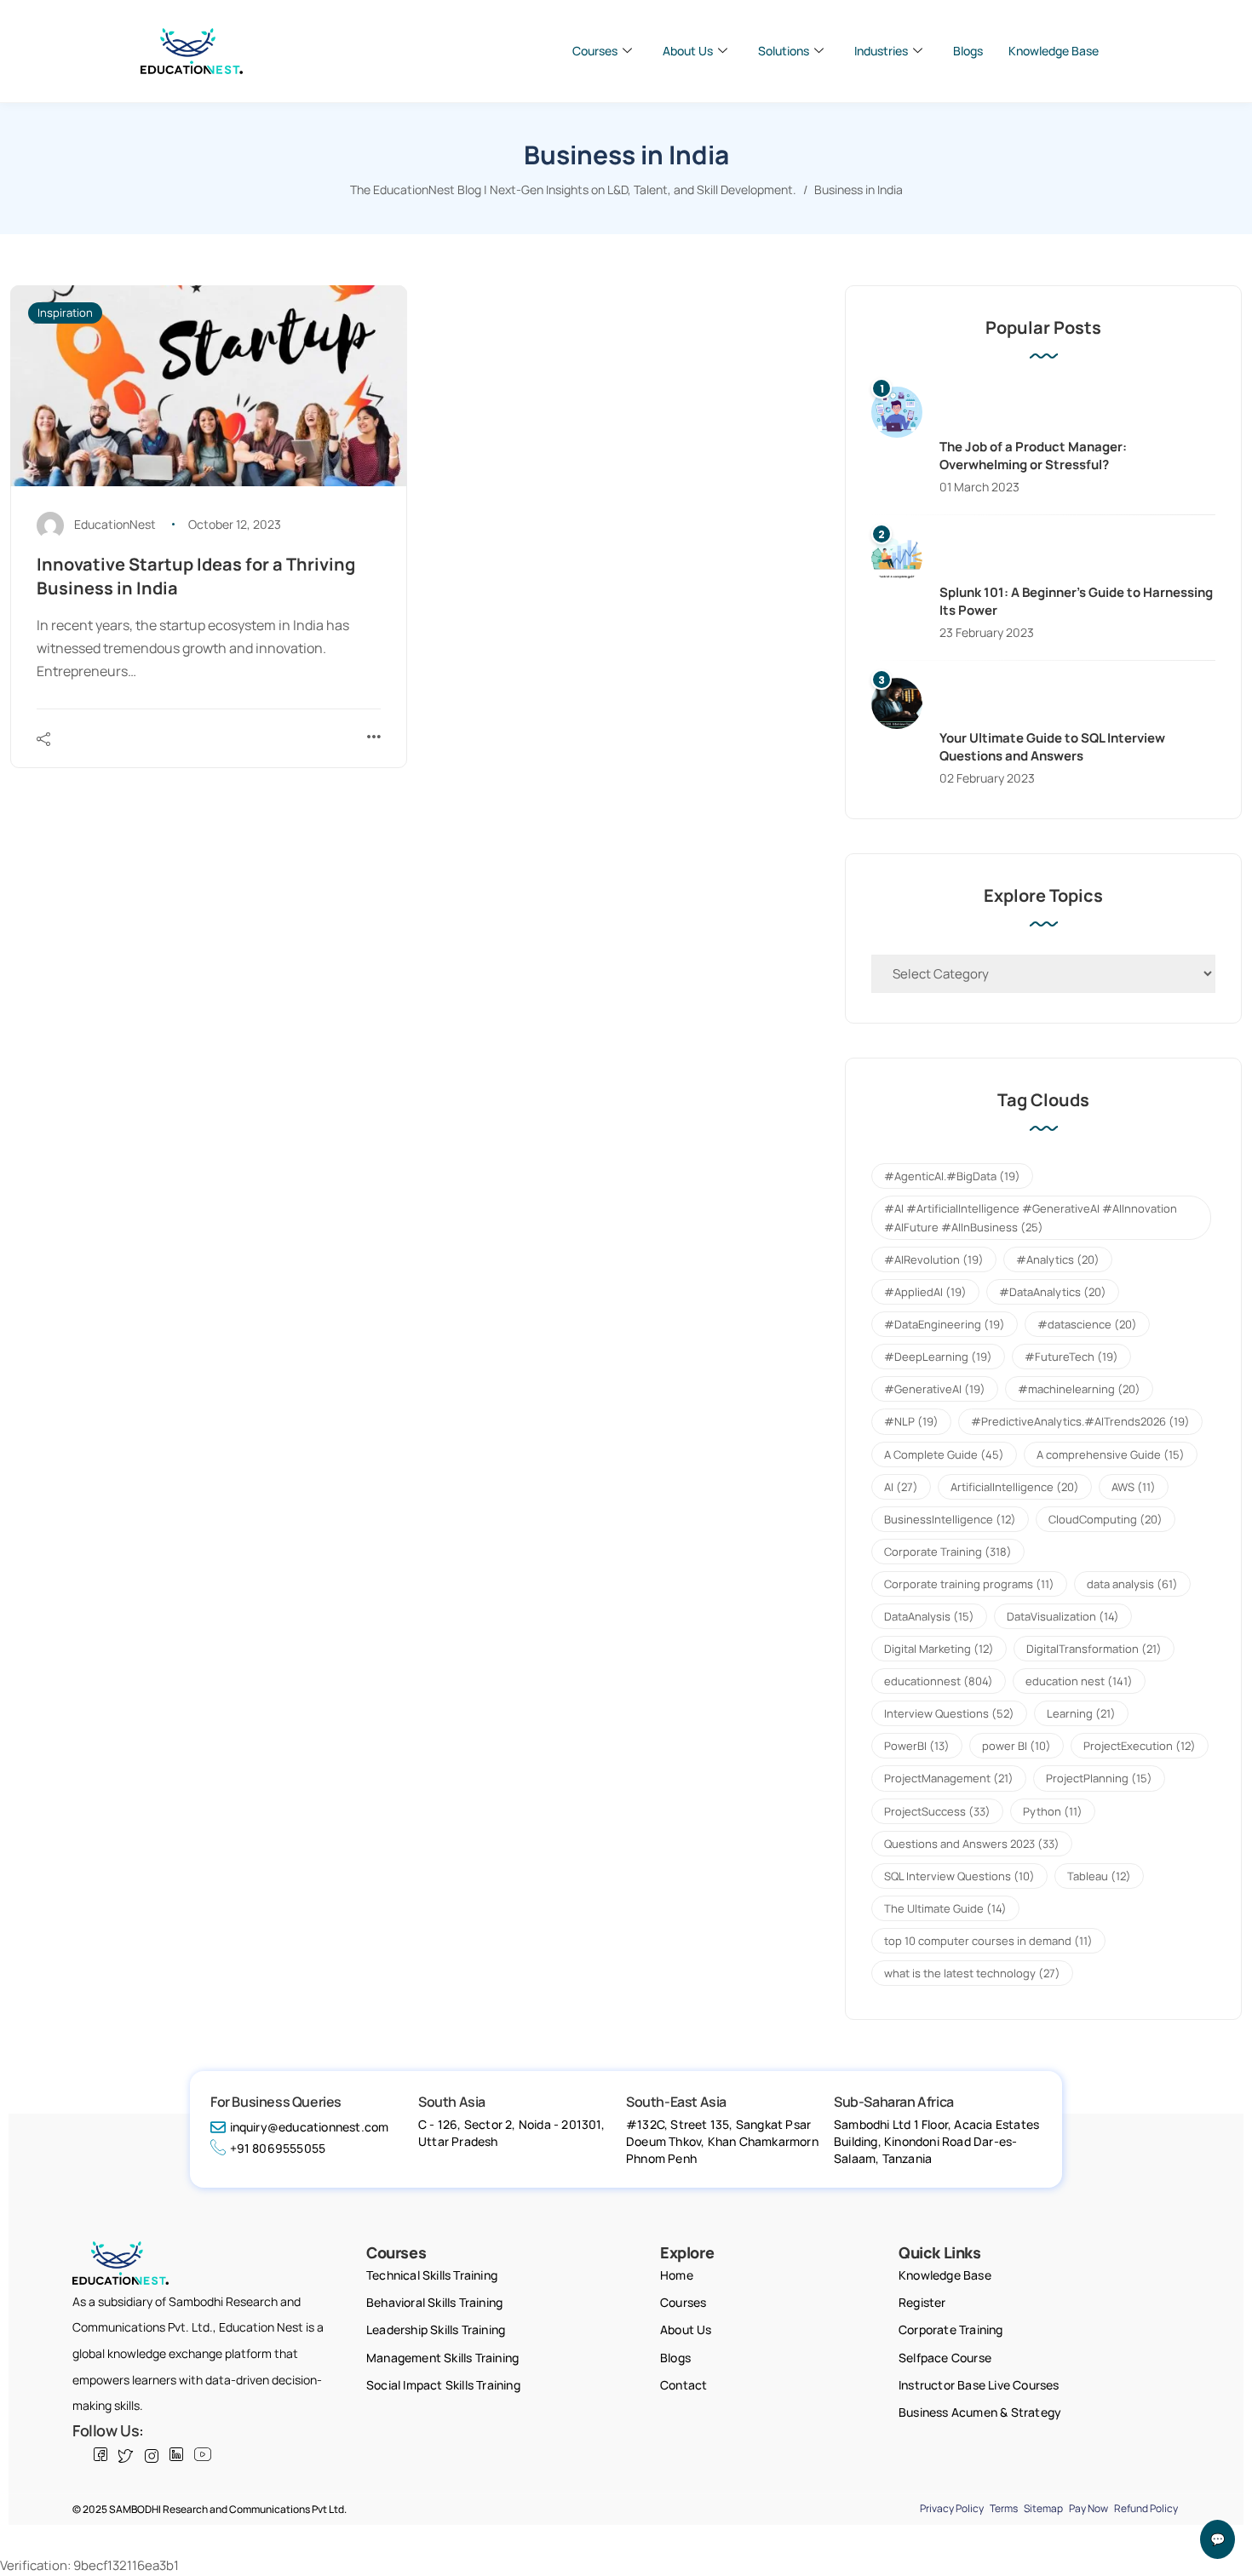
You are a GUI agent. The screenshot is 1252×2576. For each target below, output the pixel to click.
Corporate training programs (969, 1584)
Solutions (784, 51)
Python (1053, 1811)
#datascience (1087, 1324)
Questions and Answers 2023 (972, 1844)
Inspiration (65, 313)
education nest (1079, 1681)
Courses (595, 51)
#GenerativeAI (935, 1389)
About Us (688, 51)
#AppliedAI (925, 1292)
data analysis (1132, 1584)
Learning (1081, 1713)
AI (901, 1487)
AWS (1134, 1487)
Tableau (1099, 1876)
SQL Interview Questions (959, 1876)
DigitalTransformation (1094, 1649)
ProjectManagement (949, 1778)
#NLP (911, 1421)
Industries (881, 51)
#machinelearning (1079, 1389)
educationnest (939, 1681)
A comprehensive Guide (1111, 1454)
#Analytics (1058, 1259)
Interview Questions (949, 1713)
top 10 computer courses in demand (988, 1941)
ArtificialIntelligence (1015, 1487)
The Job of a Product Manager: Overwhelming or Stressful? (1033, 456)
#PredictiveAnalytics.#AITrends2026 (1080, 1421)
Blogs (968, 51)
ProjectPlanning (1099, 1778)
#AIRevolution (934, 1259)
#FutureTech (1071, 1357)
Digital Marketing (939, 1649)
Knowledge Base (1054, 51)
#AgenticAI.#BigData (952, 1176)
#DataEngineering (945, 1324)
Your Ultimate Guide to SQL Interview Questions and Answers (1052, 747)
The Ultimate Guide (945, 1908)
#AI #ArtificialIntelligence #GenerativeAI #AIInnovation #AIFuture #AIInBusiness (1031, 1218)
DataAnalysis (929, 1616)
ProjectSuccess (937, 1811)
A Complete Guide (944, 1454)
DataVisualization (1063, 1616)
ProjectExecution (1140, 1746)
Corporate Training (948, 1552)
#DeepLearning (938, 1357)
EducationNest (115, 524)
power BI (1017, 1746)
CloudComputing (1106, 1519)
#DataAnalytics (1053, 1292)
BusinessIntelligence (950, 1519)
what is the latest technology (972, 1973)
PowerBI (917, 1746)
